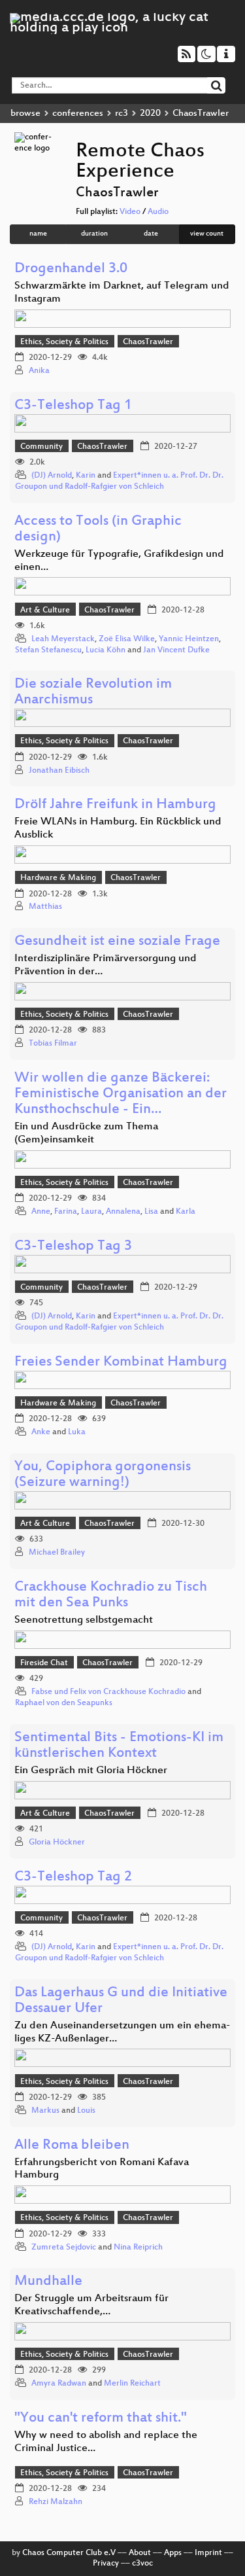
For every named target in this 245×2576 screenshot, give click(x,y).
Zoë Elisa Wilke (127, 639)
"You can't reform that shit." (101, 2419)
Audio (158, 212)
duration (94, 234)
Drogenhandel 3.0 (71, 269)
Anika (40, 371)
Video (130, 212)
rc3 (122, 114)
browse (25, 114)
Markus (45, 2111)
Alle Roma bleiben (72, 2146)
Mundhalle (48, 2282)
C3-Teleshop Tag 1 (73, 406)
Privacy (106, 2564)
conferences (78, 114)
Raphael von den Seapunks (64, 1703)
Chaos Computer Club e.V (69, 2553)
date (151, 234)
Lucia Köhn (106, 650)
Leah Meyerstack (63, 639)
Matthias (45, 907)
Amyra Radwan (59, 2384)
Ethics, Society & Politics (64, 342)
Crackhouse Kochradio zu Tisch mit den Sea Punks (111, 1596)
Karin (86, 476)
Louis (86, 2111)
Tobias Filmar (53, 1044)
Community (41, 447)
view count (207, 234)
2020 (150, 114)
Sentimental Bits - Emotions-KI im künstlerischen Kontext (119, 1746)
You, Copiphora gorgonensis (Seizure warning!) (103, 1475)
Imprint (208, 2553)
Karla (186, 1212)
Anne (41, 1212)
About (140, 2553)
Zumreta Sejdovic (64, 2248)
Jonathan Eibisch (59, 771)
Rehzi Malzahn (56, 2502)
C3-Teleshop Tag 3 (73, 1247)
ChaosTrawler (148, 342)
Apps (173, 2553)
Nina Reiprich (138, 2248)
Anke (41, 1432)
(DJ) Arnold (52, 476)
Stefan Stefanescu (48, 650)
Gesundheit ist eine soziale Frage (117, 942)
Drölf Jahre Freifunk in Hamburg (115, 805)
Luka (77, 1432)
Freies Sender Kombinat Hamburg (121, 1363)
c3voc (142, 2564)
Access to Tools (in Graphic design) (98, 530)
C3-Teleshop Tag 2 (73, 1878)
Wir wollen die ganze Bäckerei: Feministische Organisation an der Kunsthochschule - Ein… (121, 1094)
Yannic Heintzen (189, 639)
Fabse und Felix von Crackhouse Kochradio (108, 1692)
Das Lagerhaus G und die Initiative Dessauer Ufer (121, 2001)
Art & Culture (45, 610)
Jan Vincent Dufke (176, 650)
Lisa (151, 1212)
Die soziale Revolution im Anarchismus (93, 693)
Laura (91, 1212)
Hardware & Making (58, 878)
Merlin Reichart (132, 2384)
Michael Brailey (57, 1553)
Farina (66, 1212)
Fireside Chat (44, 1663)
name (38, 234)
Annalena (123, 1212)
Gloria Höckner (57, 1843)
